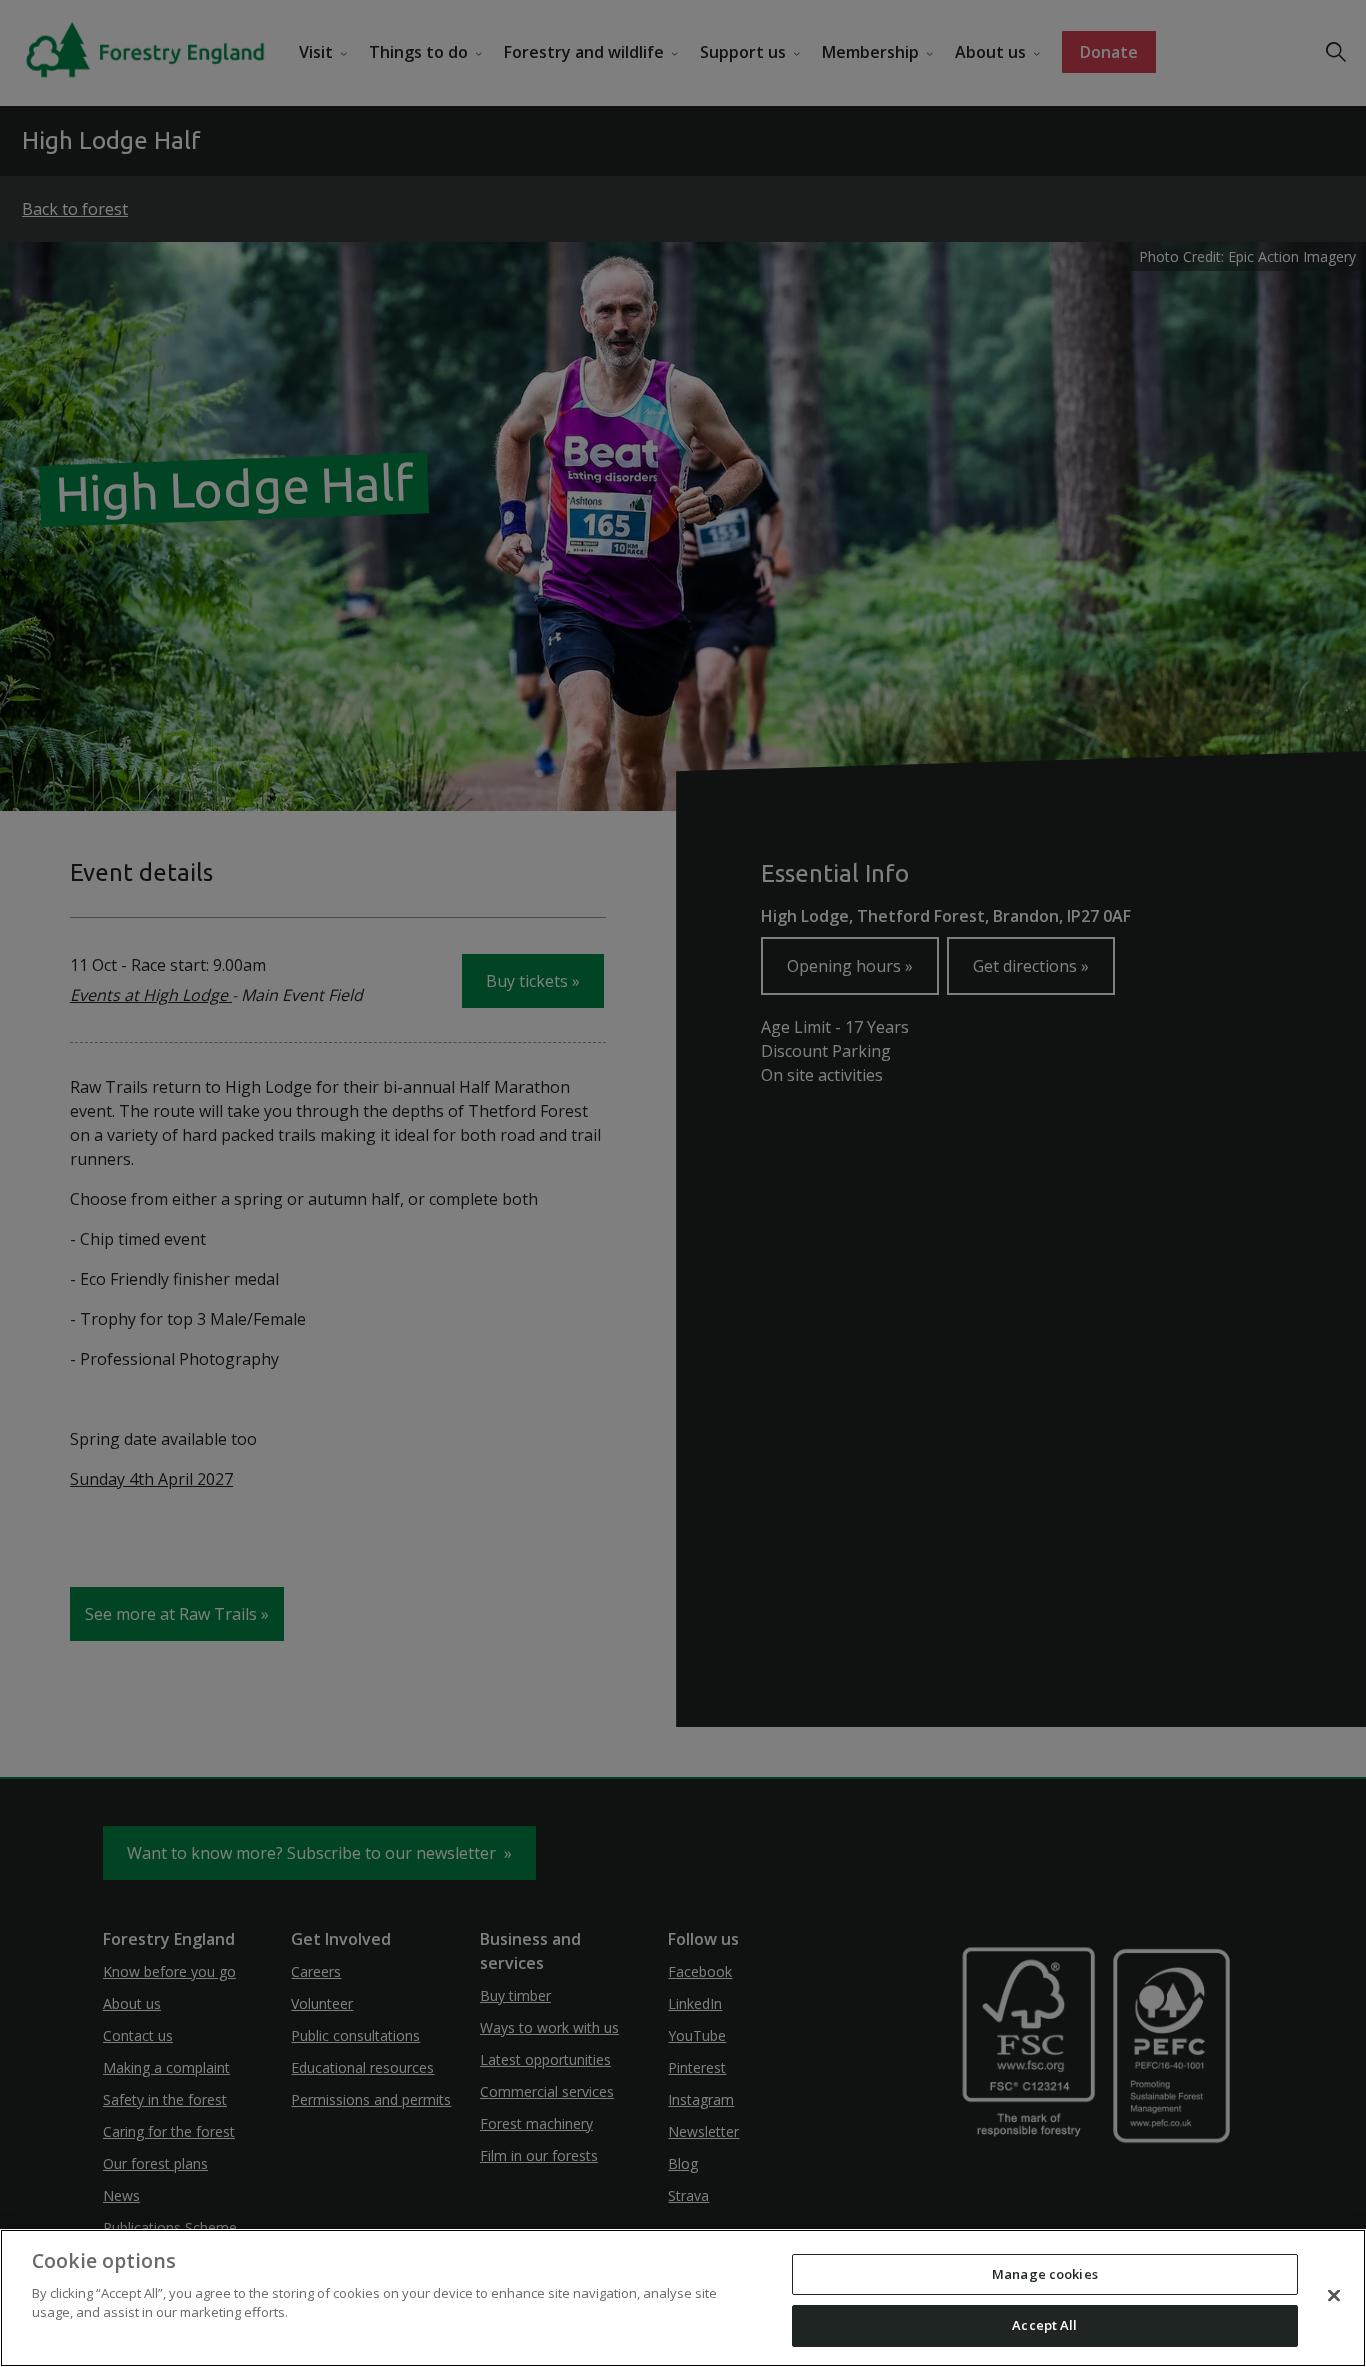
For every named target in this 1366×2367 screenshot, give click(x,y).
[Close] (1334, 2295)
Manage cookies (1045, 2274)
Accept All (1044, 2325)
